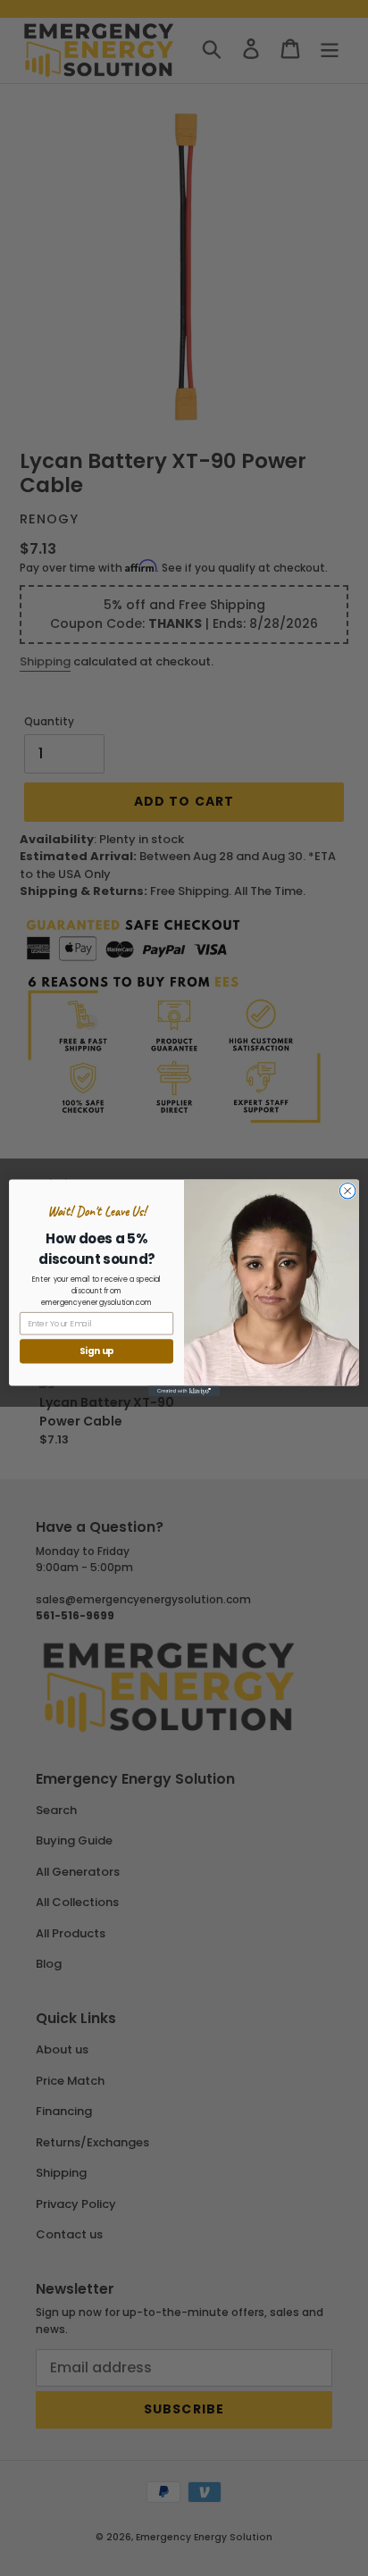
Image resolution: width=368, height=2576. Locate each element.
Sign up (97, 1351)
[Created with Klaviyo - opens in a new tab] (184, 1392)
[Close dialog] (347, 1191)
